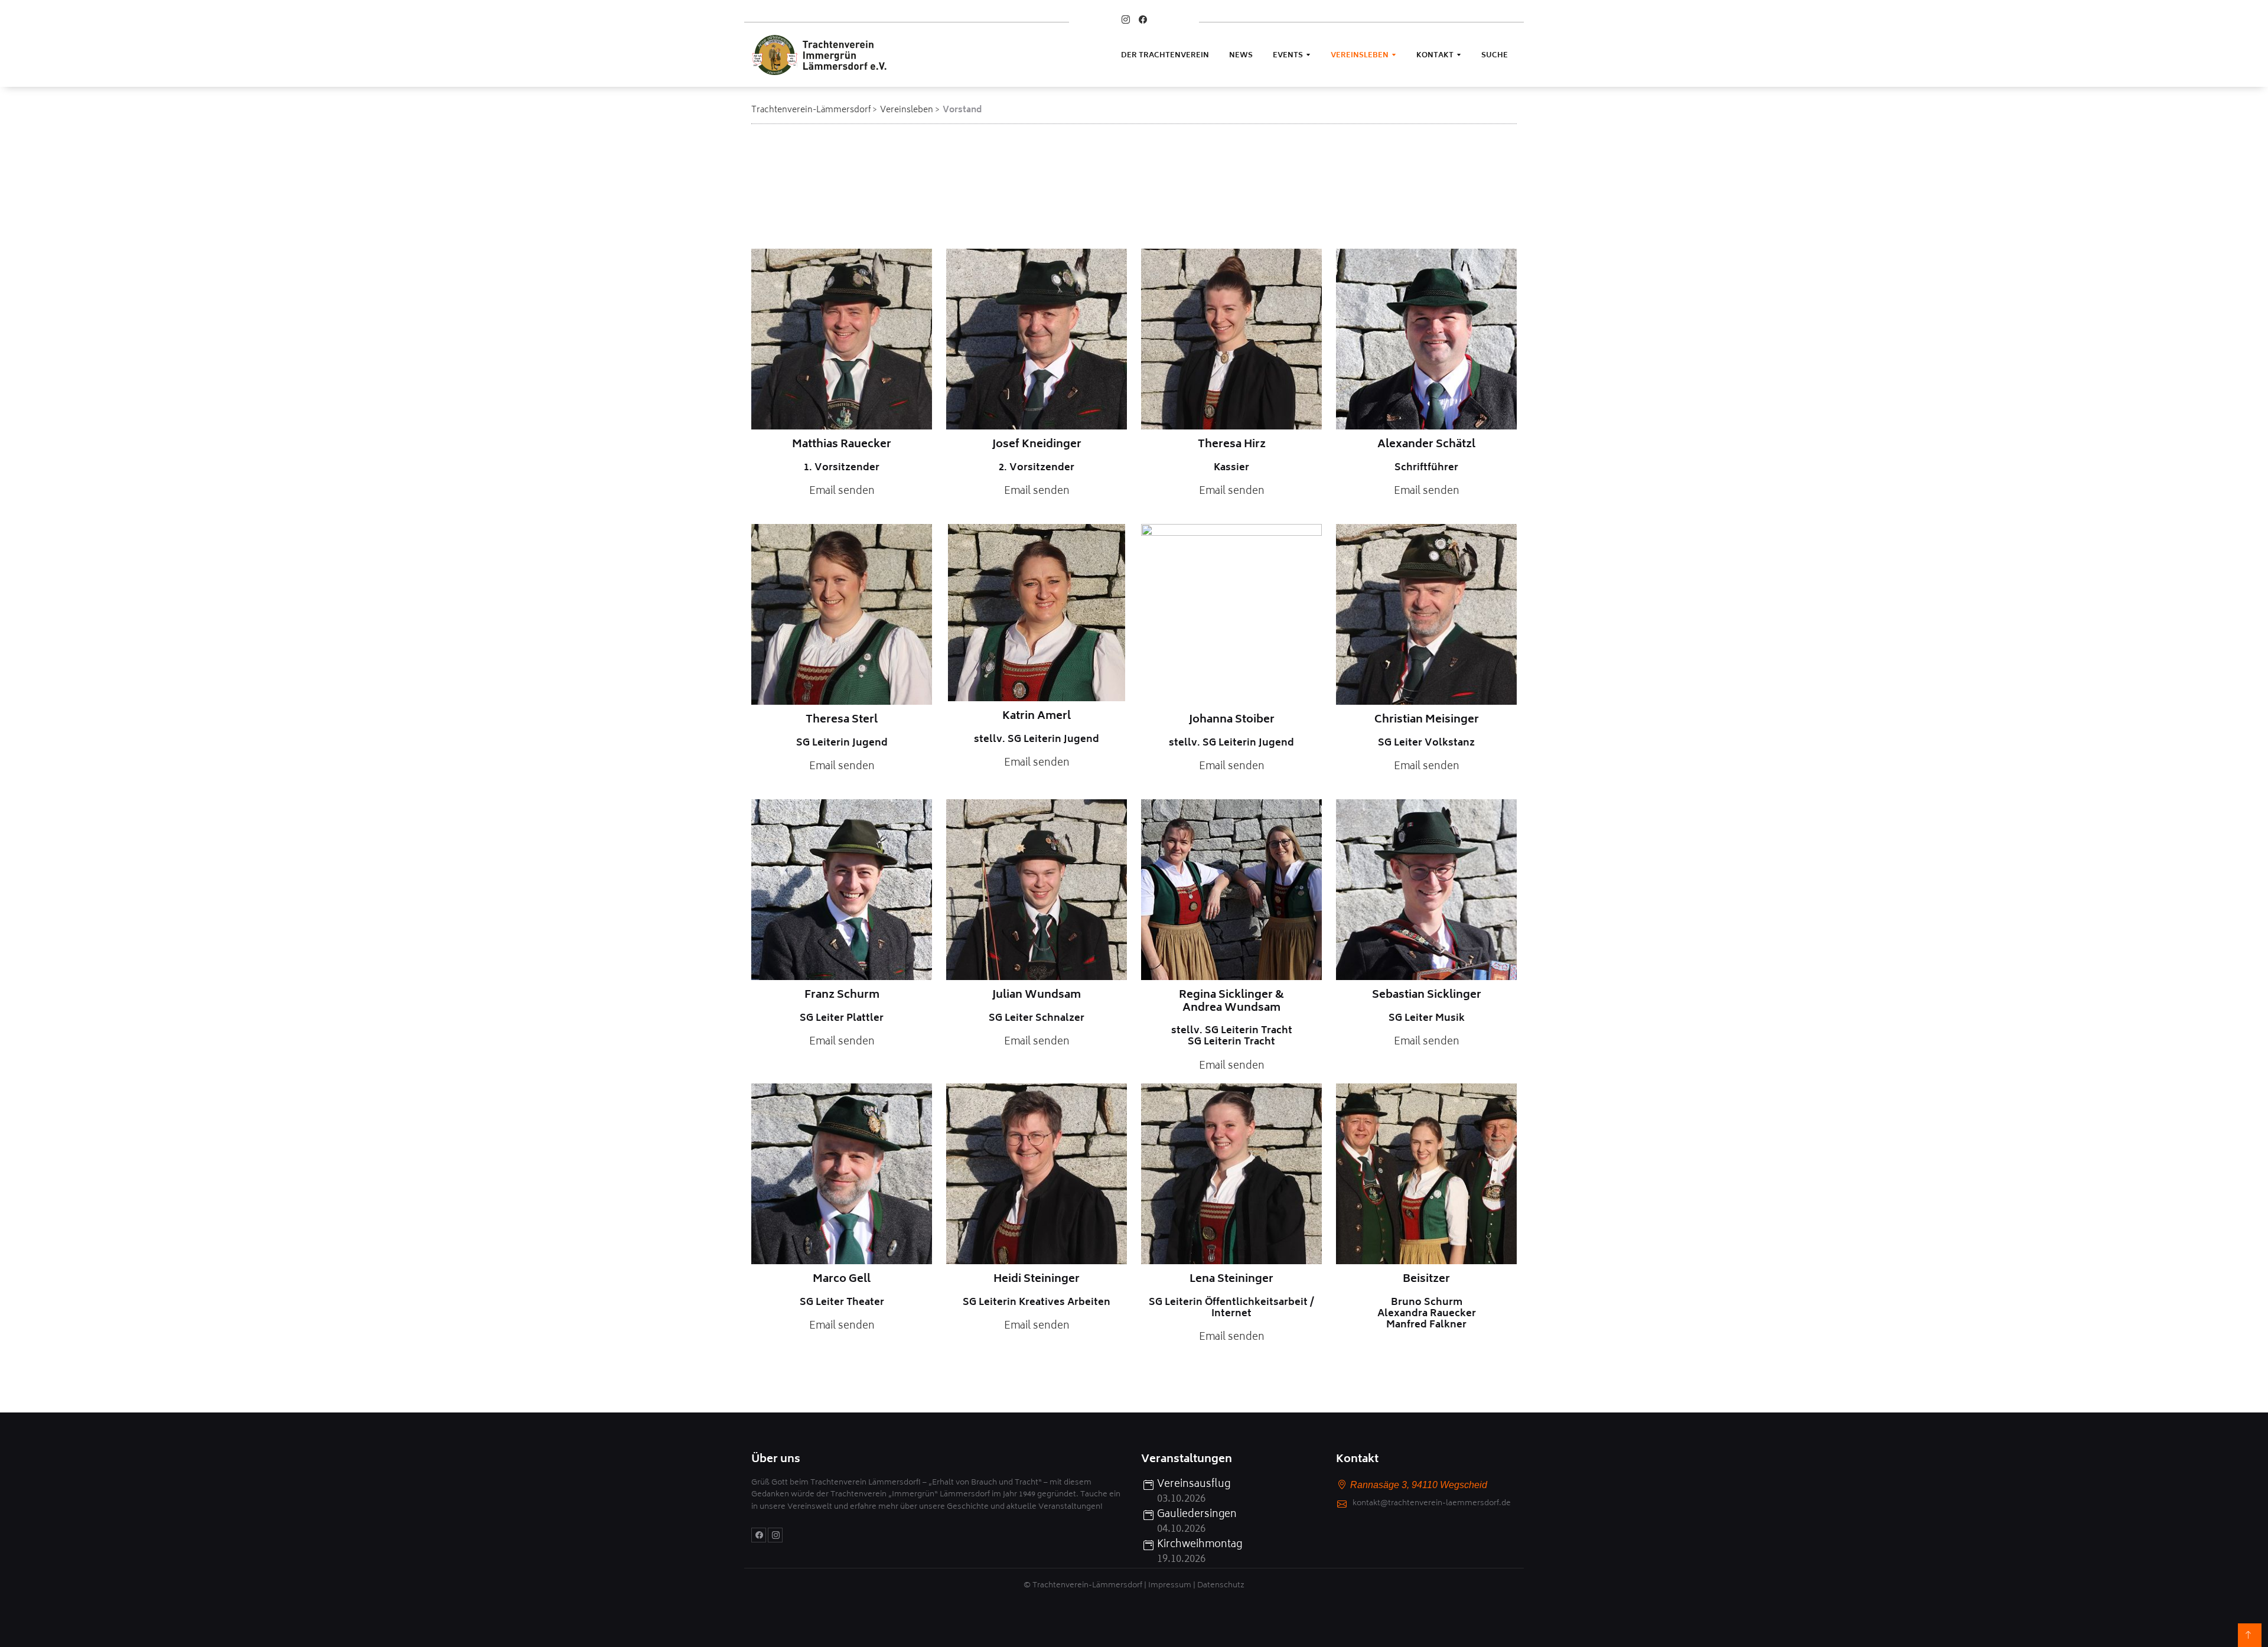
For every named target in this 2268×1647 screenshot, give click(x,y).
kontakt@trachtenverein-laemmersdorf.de (1432, 1504)
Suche (1495, 56)
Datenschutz (1221, 1586)
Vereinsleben (1360, 56)
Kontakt (1435, 56)
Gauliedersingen (1197, 1515)
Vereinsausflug (1194, 1485)
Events (1288, 56)
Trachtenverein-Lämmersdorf (811, 110)
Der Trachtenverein (1165, 56)
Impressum (1170, 1586)
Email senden (842, 492)
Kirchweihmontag (1200, 1545)
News (1241, 56)
